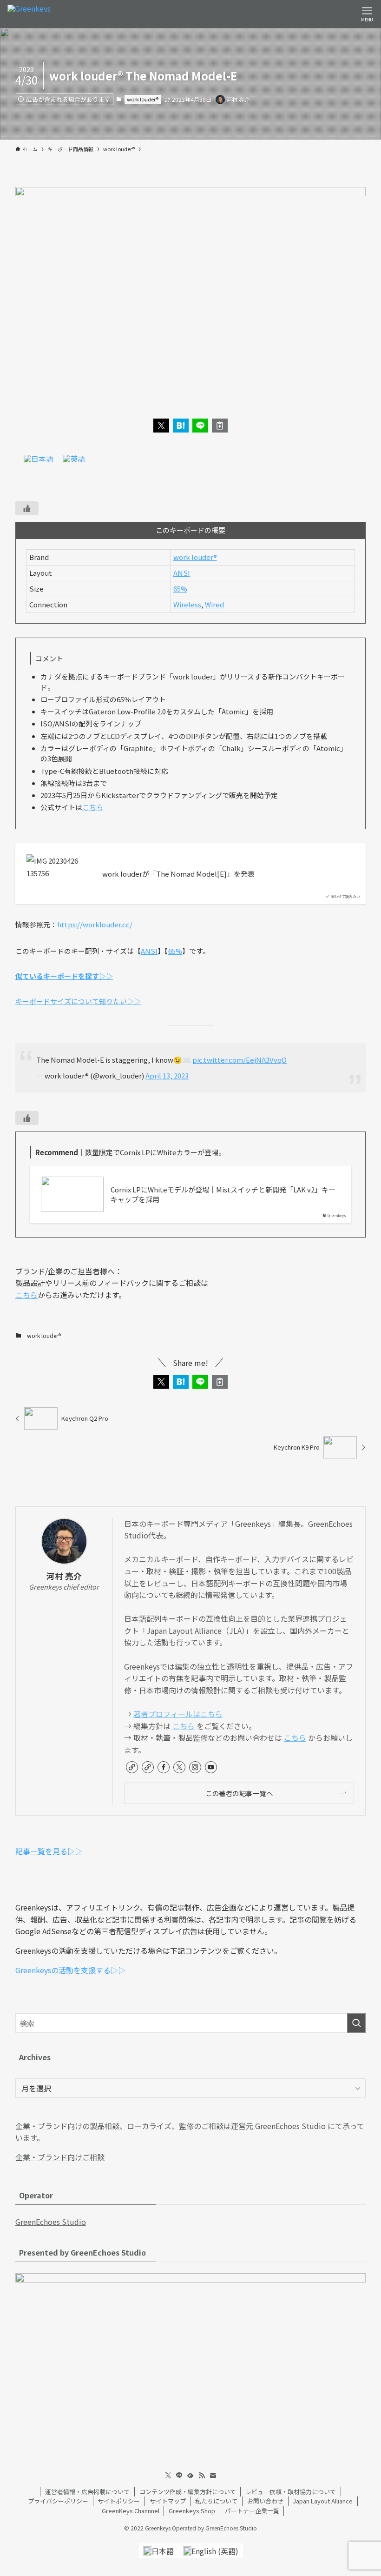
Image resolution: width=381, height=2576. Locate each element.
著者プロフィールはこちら (178, 1714)
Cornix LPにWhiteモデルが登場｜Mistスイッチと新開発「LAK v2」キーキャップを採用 (223, 1194)
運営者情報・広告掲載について (87, 2492)
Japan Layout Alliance (323, 2501)
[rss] (202, 2476)
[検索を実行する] (356, 2023)
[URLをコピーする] (220, 426)
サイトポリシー (119, 2501)
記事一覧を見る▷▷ (49, 1851)
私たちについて (216, 2501)
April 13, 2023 (167, 1075)
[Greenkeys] (29, 14)
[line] (179, 2476)
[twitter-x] (179, 1767)
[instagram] (195, 1767)
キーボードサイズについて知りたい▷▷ (78, 1001)
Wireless (187, 604)
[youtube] (211, 1767)
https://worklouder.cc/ (95, 924)
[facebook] (164, 1767)
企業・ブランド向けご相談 (60, 2157)
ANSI (182, 573)
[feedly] (190, 2476)
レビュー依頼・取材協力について (291, 2492)
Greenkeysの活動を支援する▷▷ (70, 1970)
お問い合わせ (265, 2501)
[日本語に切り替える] (39, 458)
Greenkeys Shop (192, 2511)
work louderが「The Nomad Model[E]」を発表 (178, 874)
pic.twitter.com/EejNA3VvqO (240, 1060)
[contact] (213, 2476)
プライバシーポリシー (58, 2501)
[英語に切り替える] (74, 458)
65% (180, 589)
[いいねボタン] (27, 508)
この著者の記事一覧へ (239, 1793)
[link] (132, 1767)
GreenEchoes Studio (51, 2222)
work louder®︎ (143, 99)
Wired (214, 604)
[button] (161, 426)
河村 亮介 (64, 1576)
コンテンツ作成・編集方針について (188, 2492)
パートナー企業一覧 (252, 2511)
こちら (93, 807)
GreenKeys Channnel (131, 2511)
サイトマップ (168, 2501)
